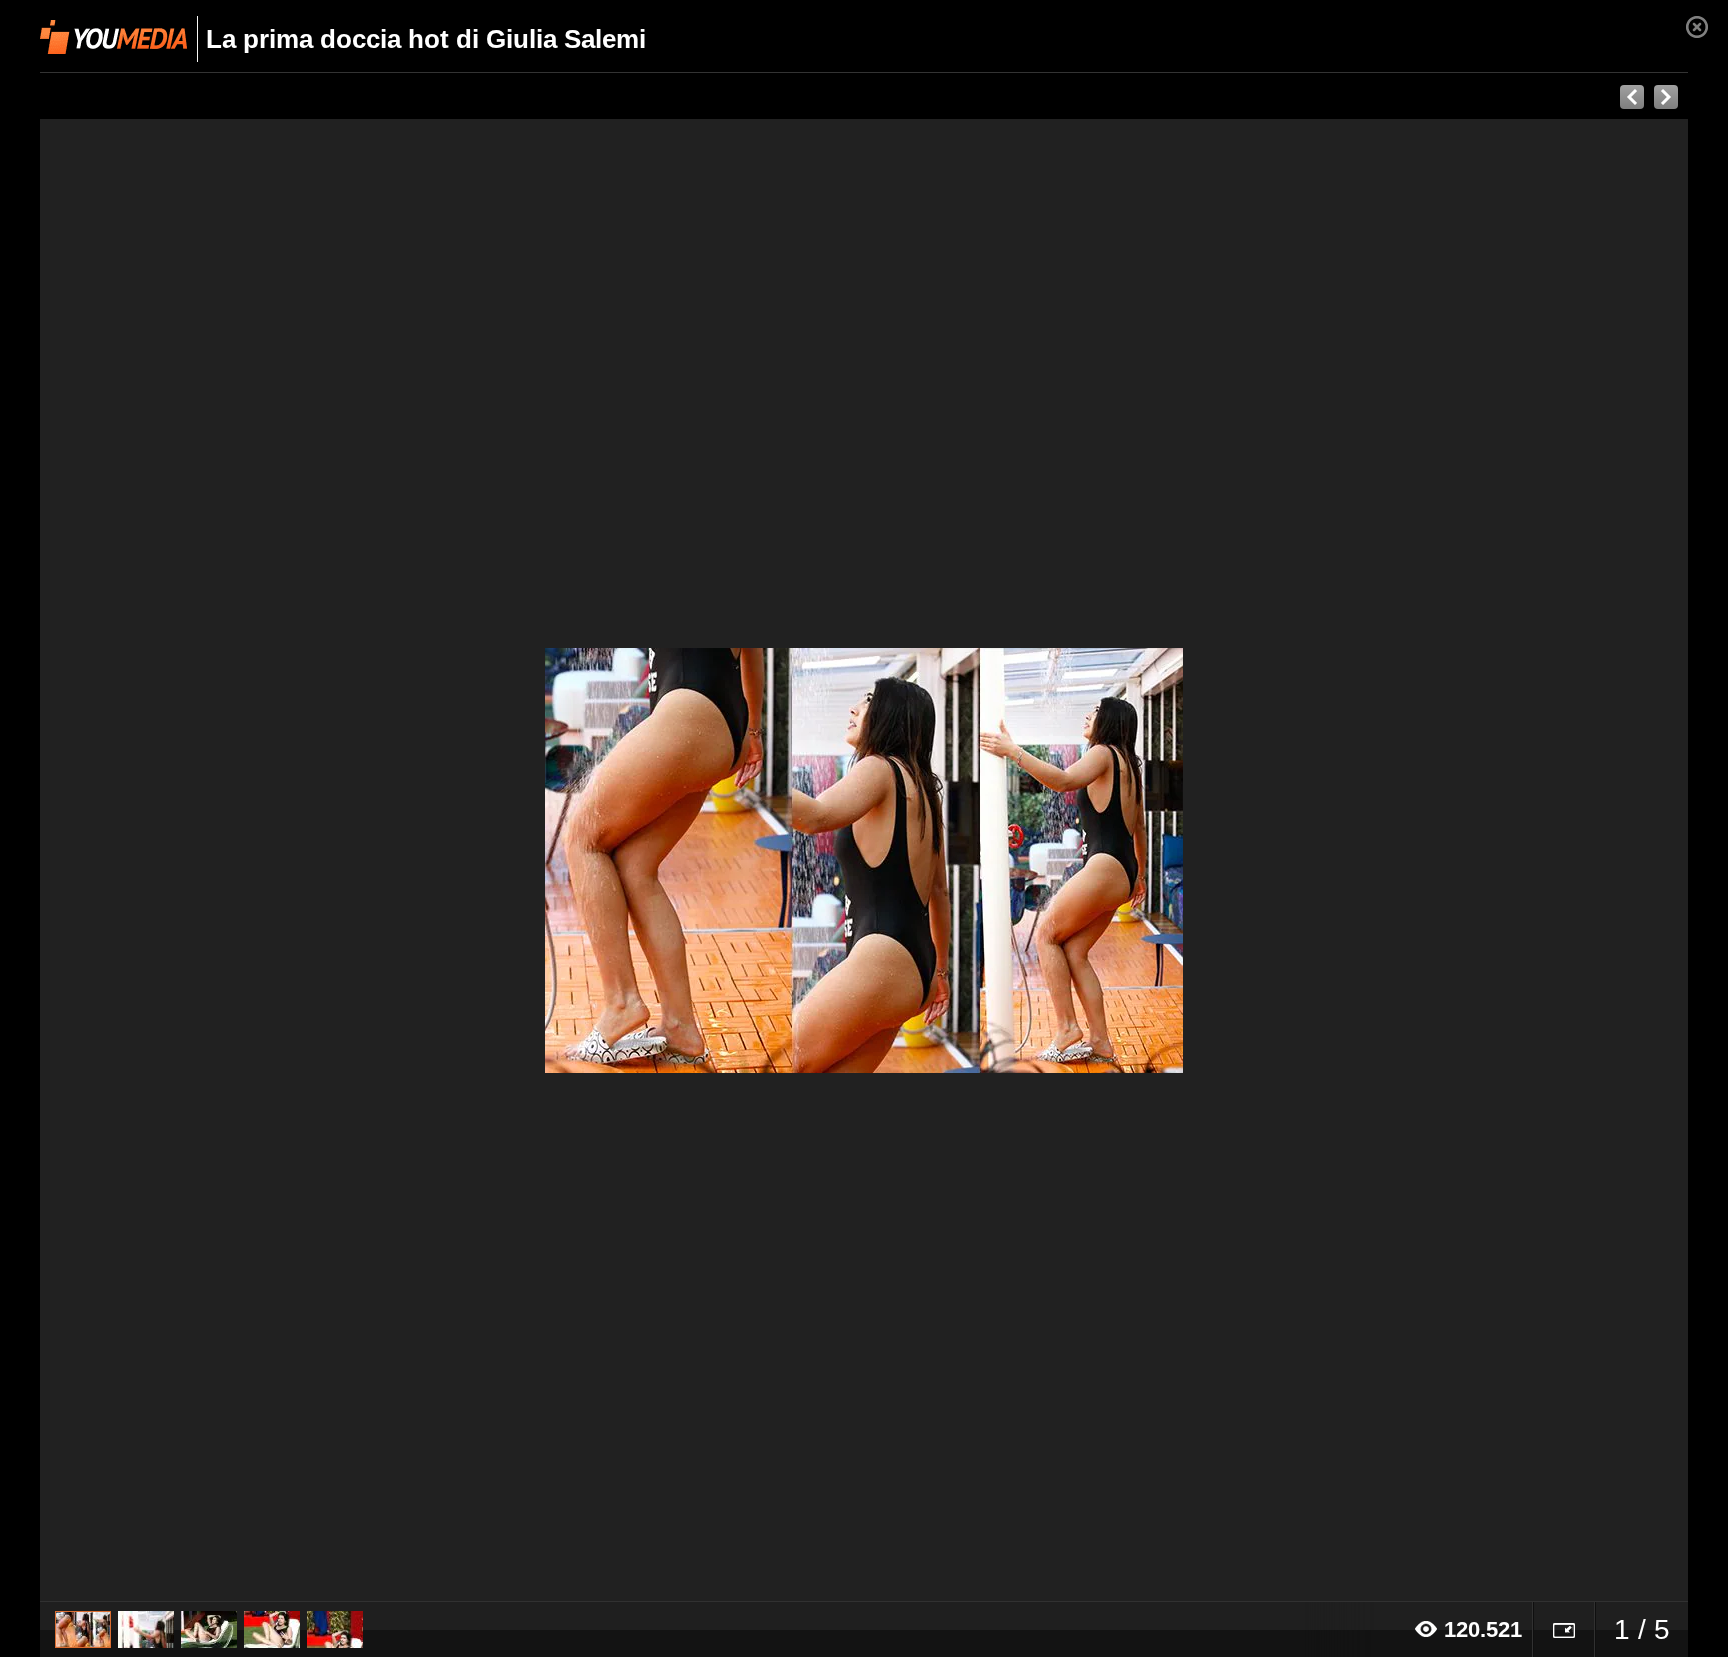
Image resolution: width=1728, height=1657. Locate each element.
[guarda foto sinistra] (205, 860)
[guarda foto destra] (1029, 860)
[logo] (113, 37)
